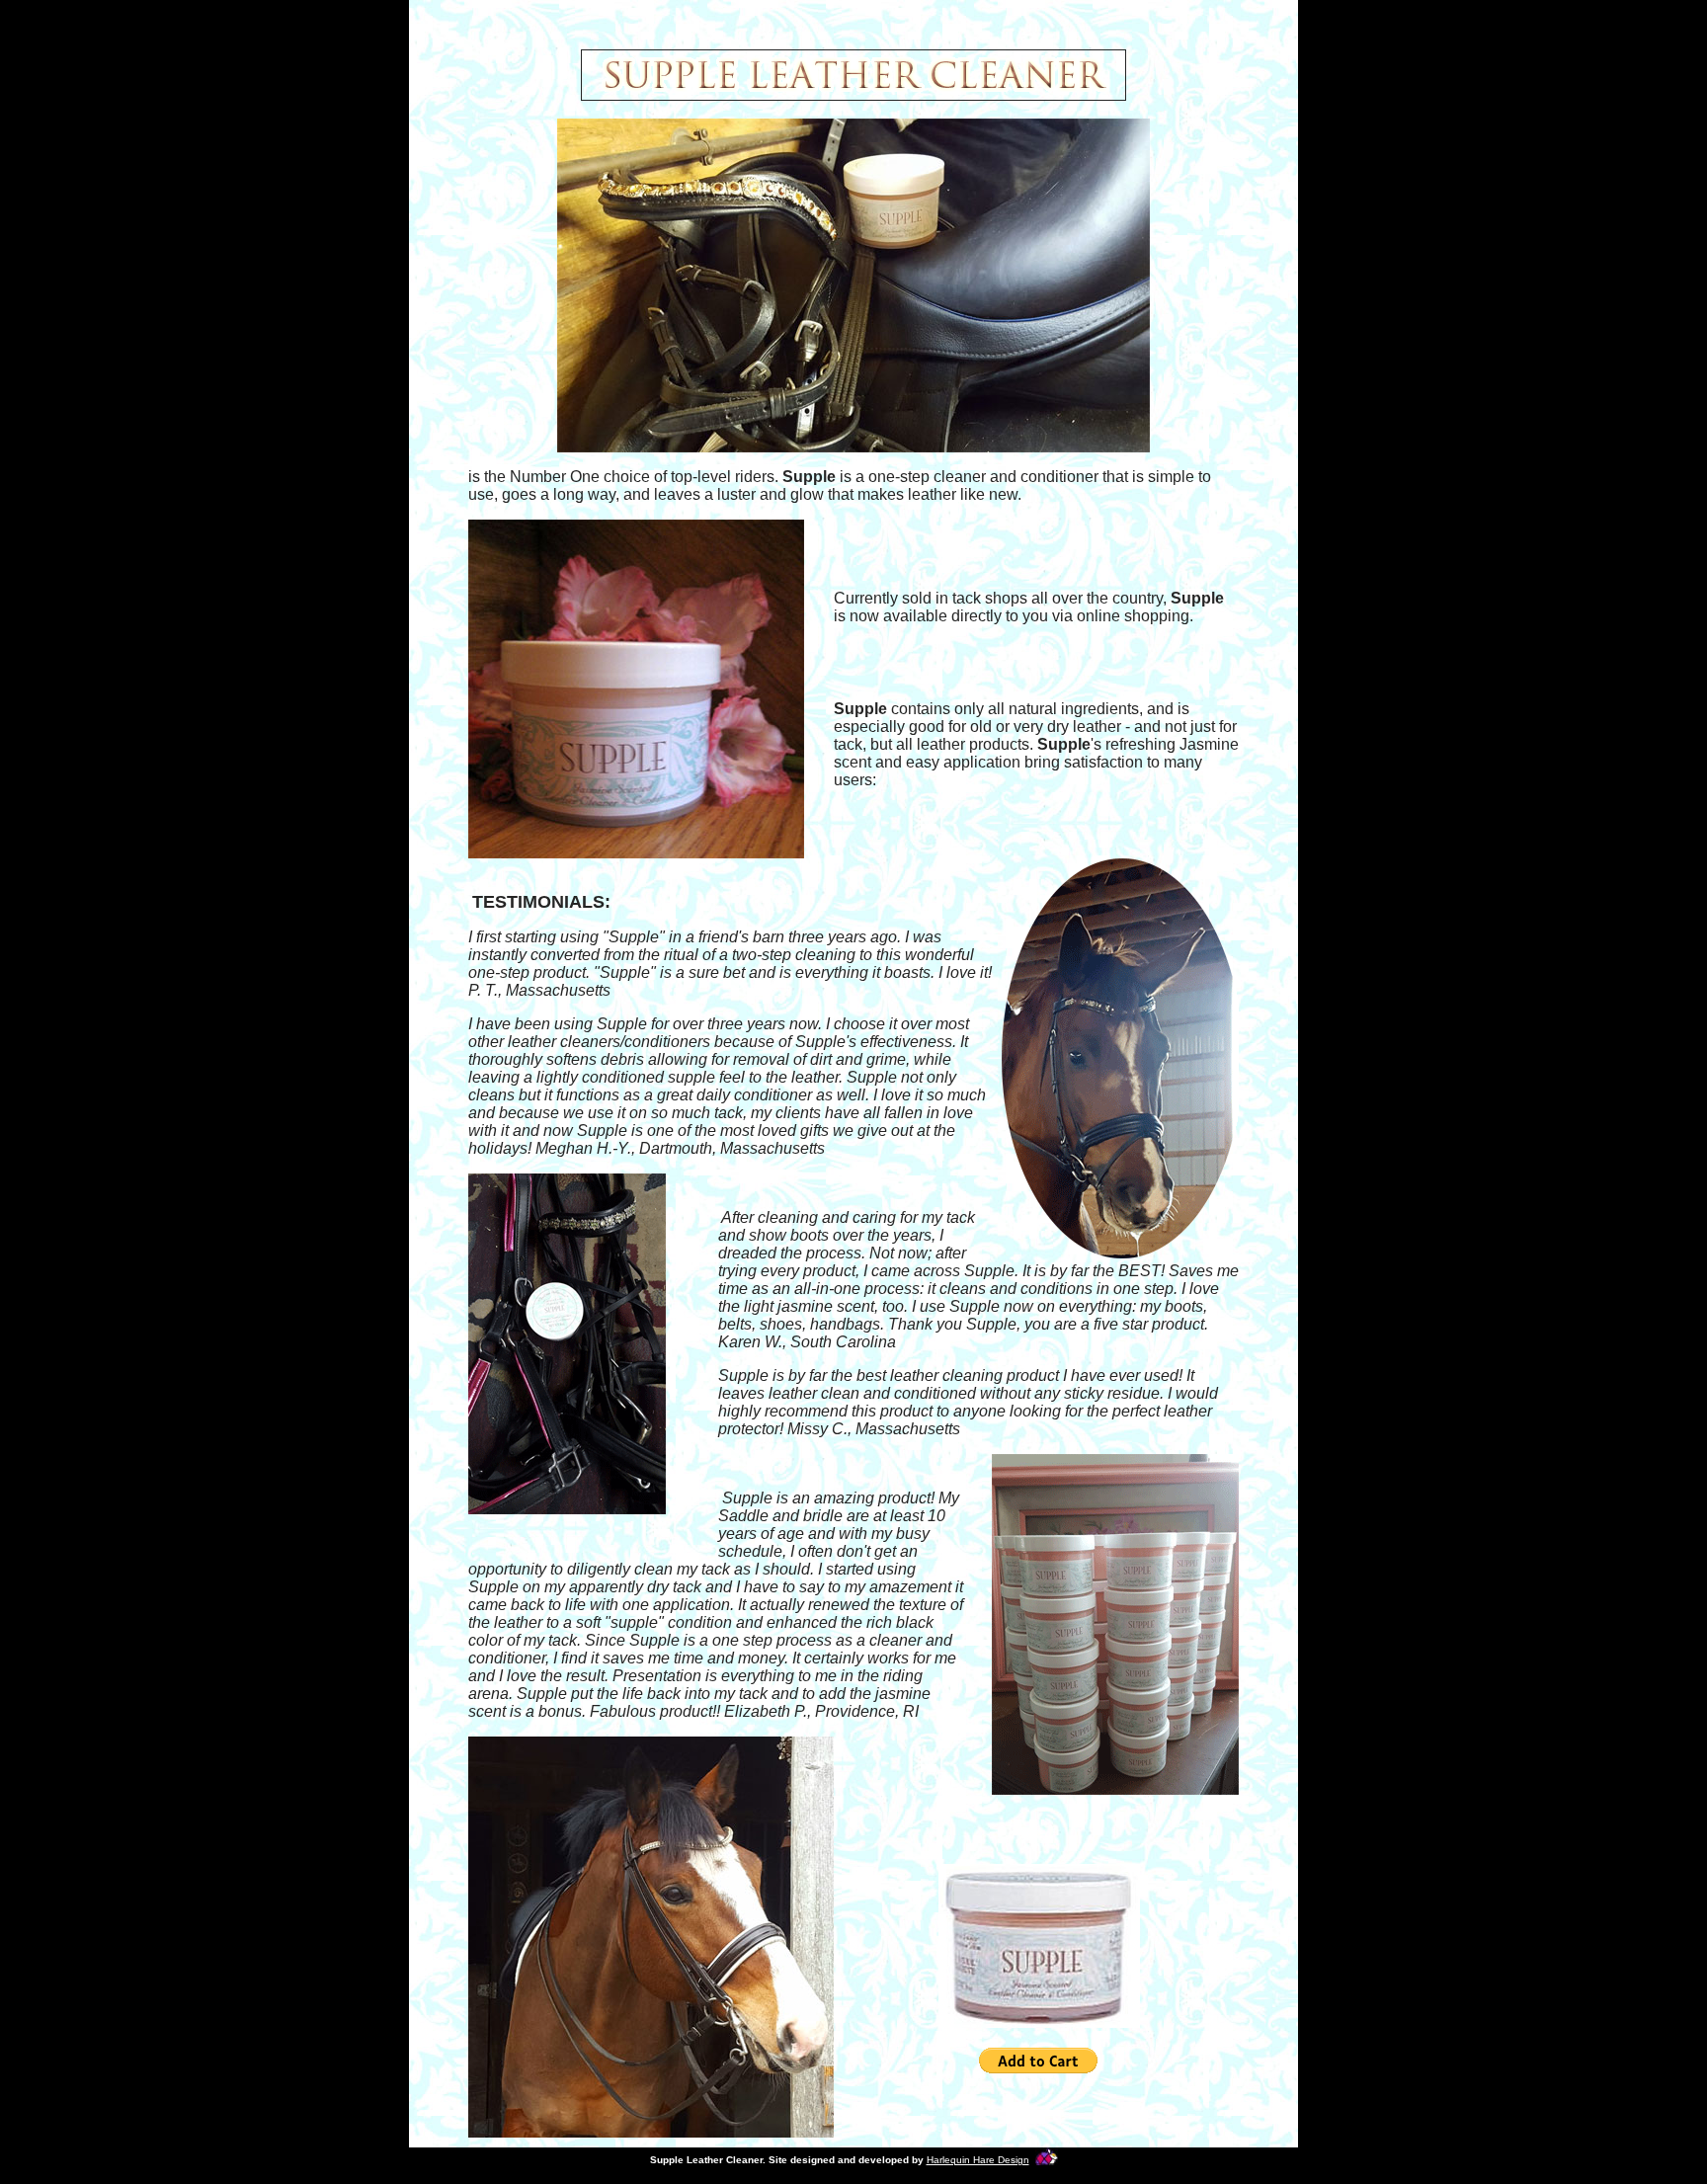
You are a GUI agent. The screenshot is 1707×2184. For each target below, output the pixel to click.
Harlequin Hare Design (978, 2160)
